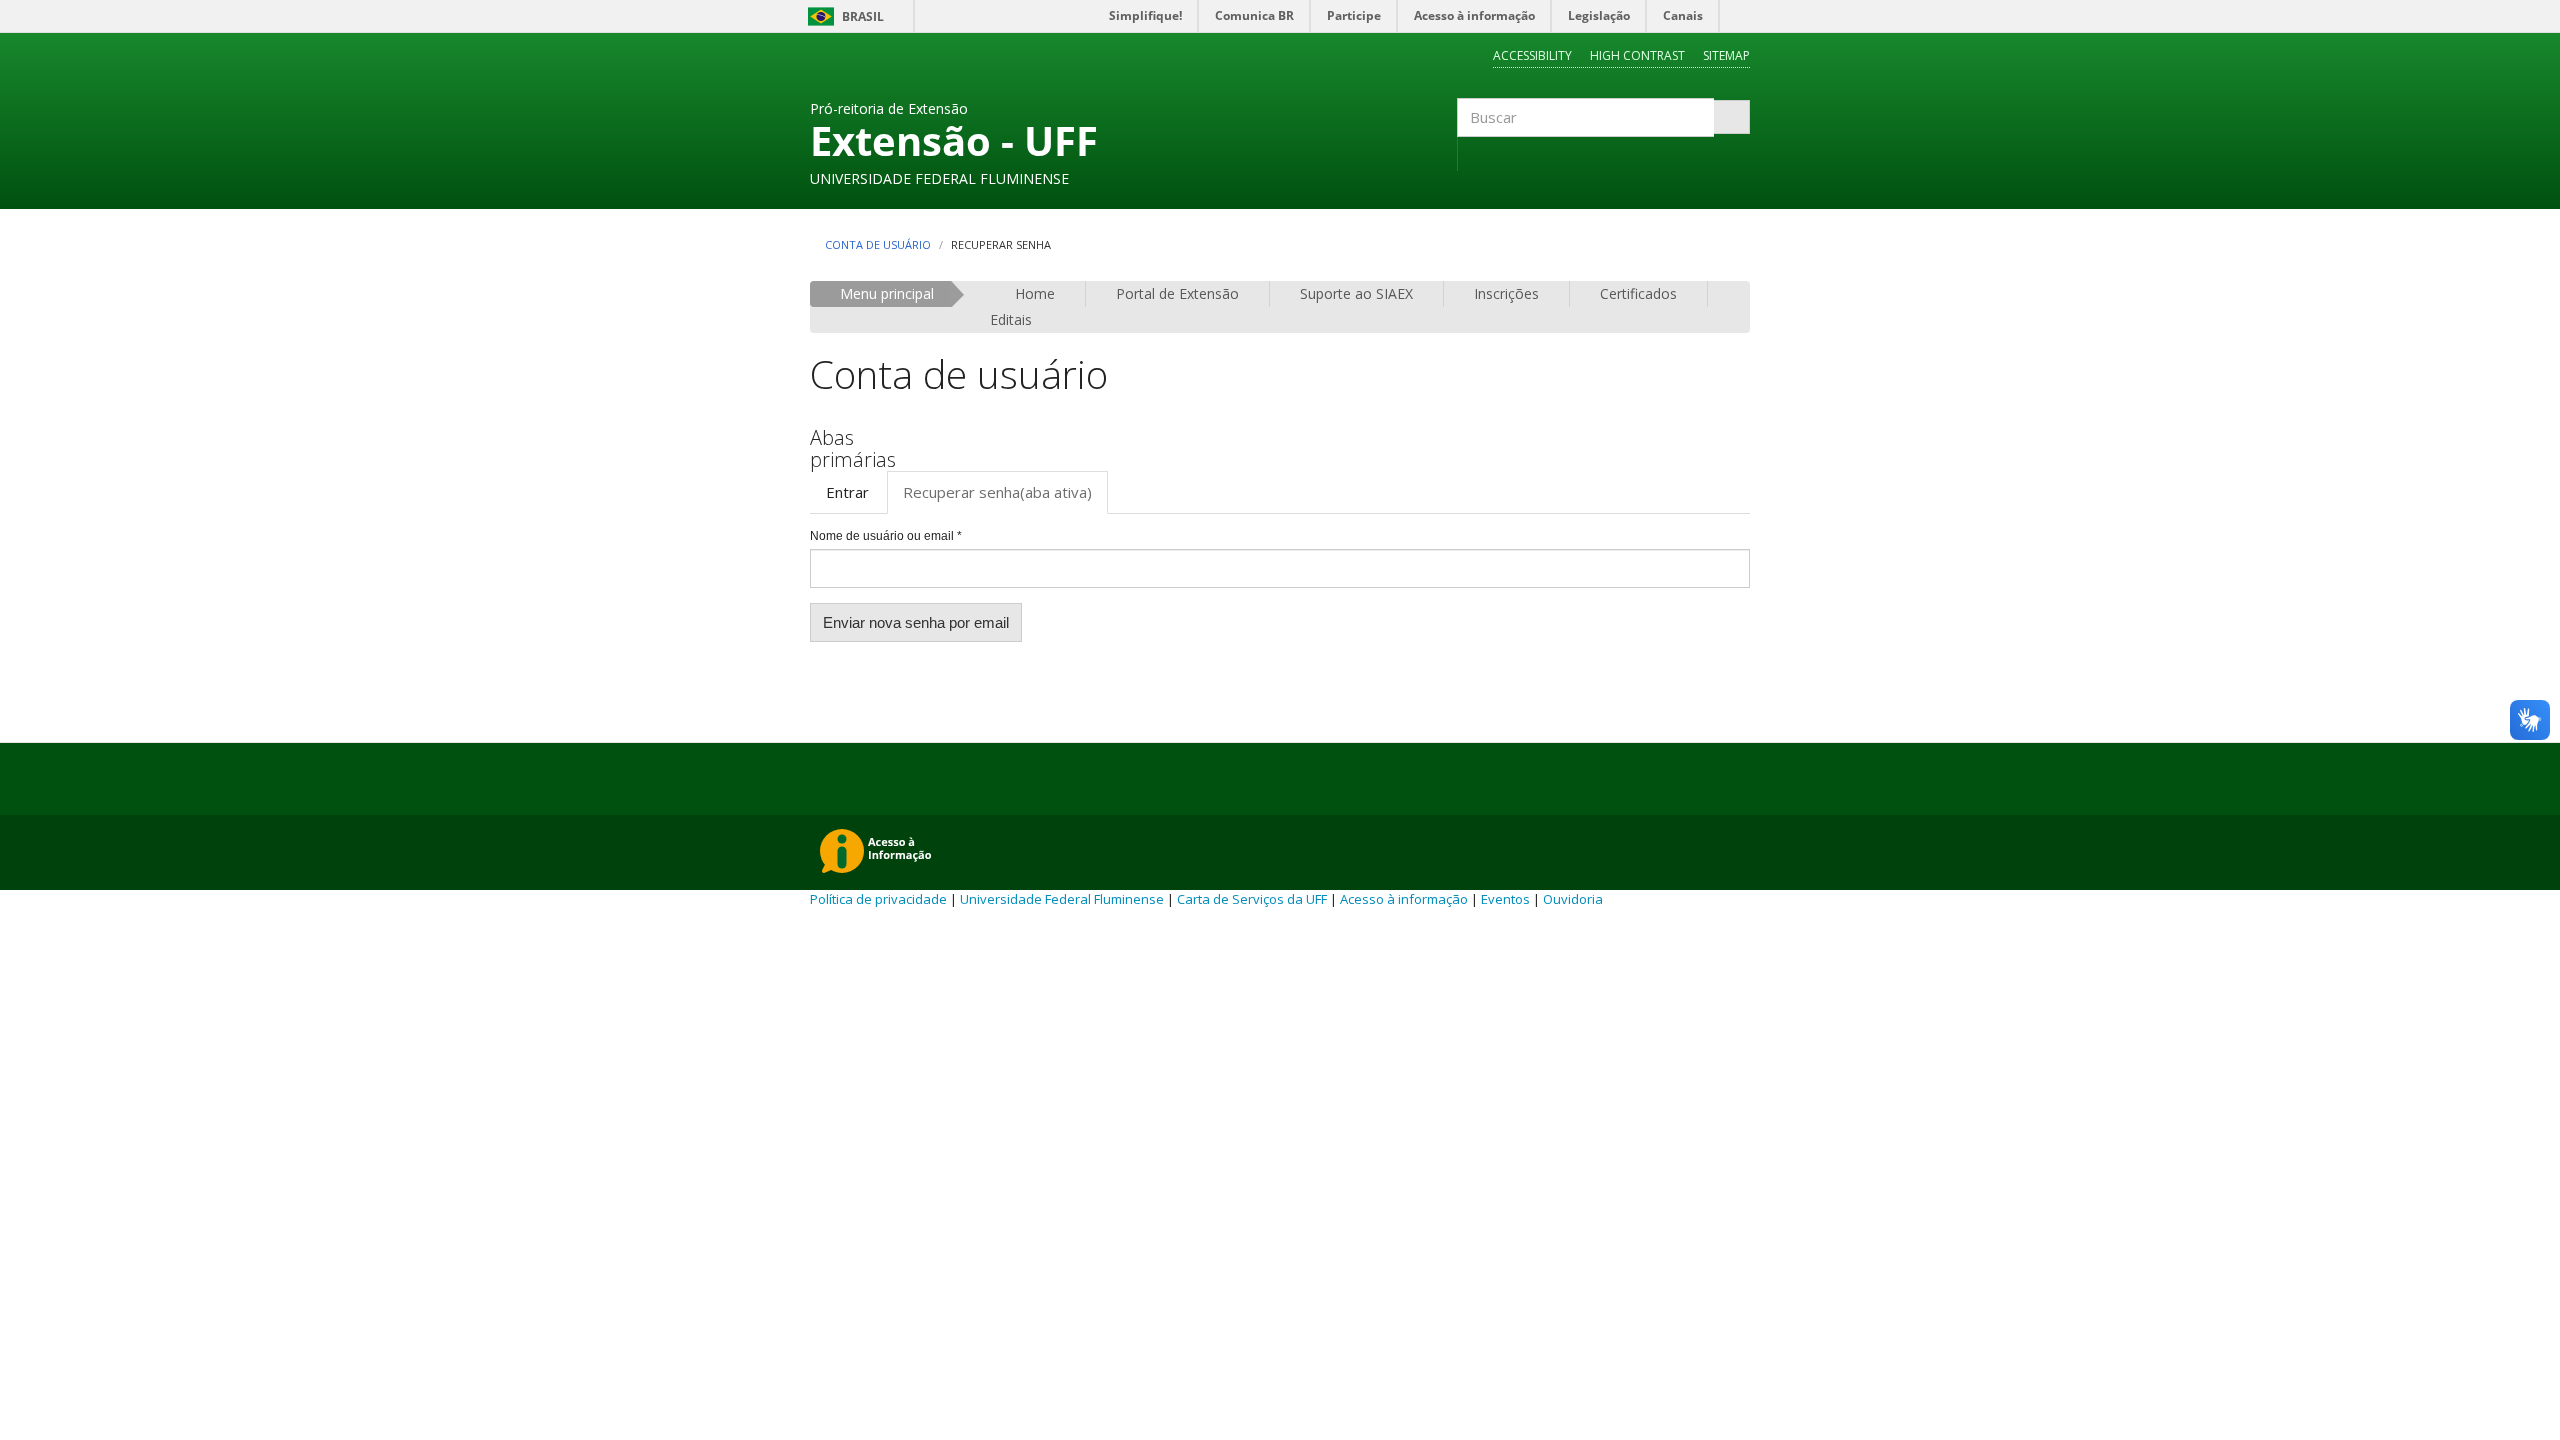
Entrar (847, 492)
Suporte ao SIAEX (1356, 293)
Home (1035, 293)
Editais (1011, 319)
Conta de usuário (878, 244)
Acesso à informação (1404, 899)
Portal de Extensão (1177, 293)
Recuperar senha (997, 492)
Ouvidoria (1573, 899)
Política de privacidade (878, 899)
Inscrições (1506, 293)
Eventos (1505, 899)
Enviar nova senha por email (916, 622)
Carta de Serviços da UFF (1252, 899)
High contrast (1637, 55)
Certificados (1638, 293)
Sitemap (1726, 55)
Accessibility (1532, 55)
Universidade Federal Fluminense (1062, 899)
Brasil (842, 16)
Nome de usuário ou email (886, 536)
